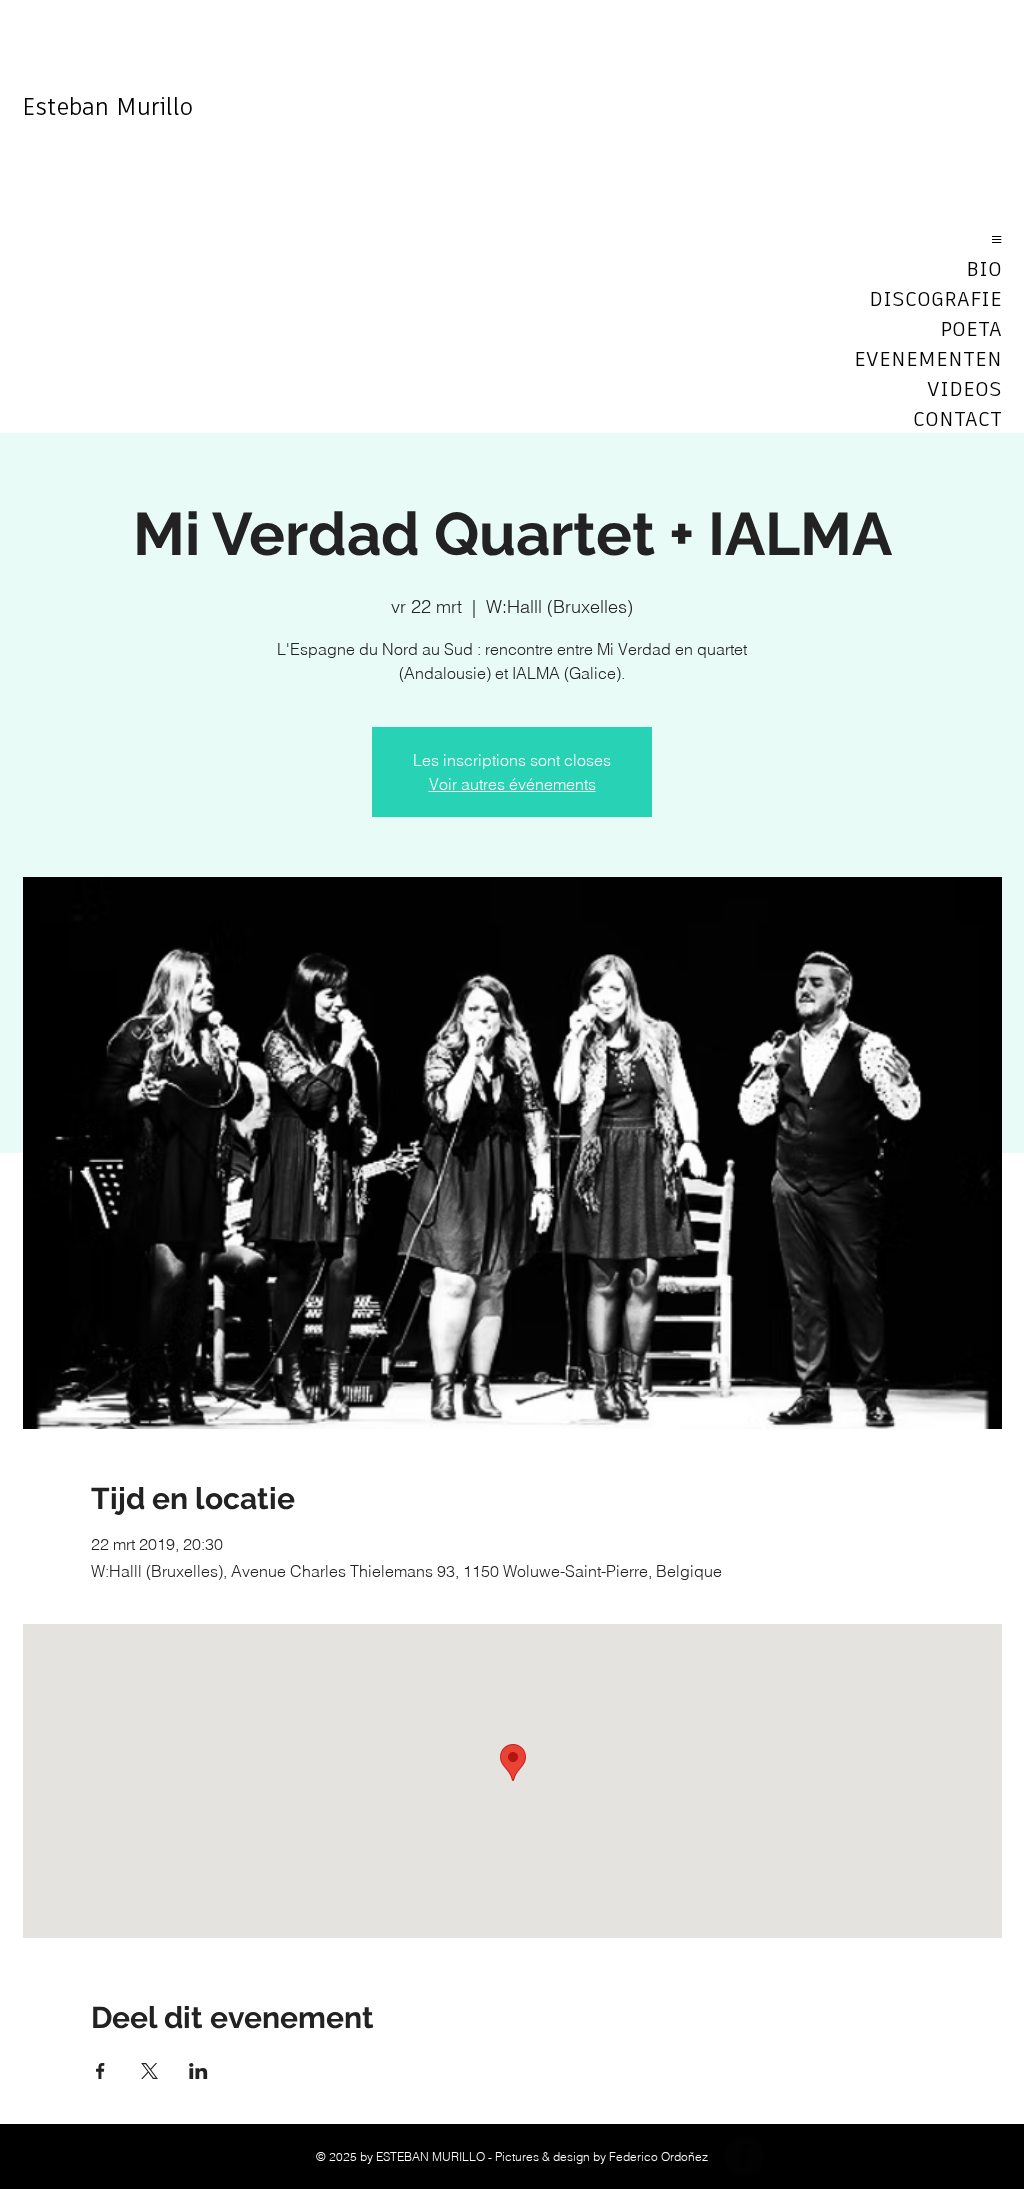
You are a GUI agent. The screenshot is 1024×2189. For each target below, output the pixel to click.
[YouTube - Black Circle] (792, 2156)
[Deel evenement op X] (149, 2071)
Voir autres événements (512, 784)
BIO (984, 270)
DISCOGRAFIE (935, 300)
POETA (971, 330)
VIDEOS (964, 390)
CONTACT (957, 420)
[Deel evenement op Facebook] (100, 2071)
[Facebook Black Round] (744, 2156)
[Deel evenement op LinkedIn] (198, 2071)
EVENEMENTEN (931, 360)
